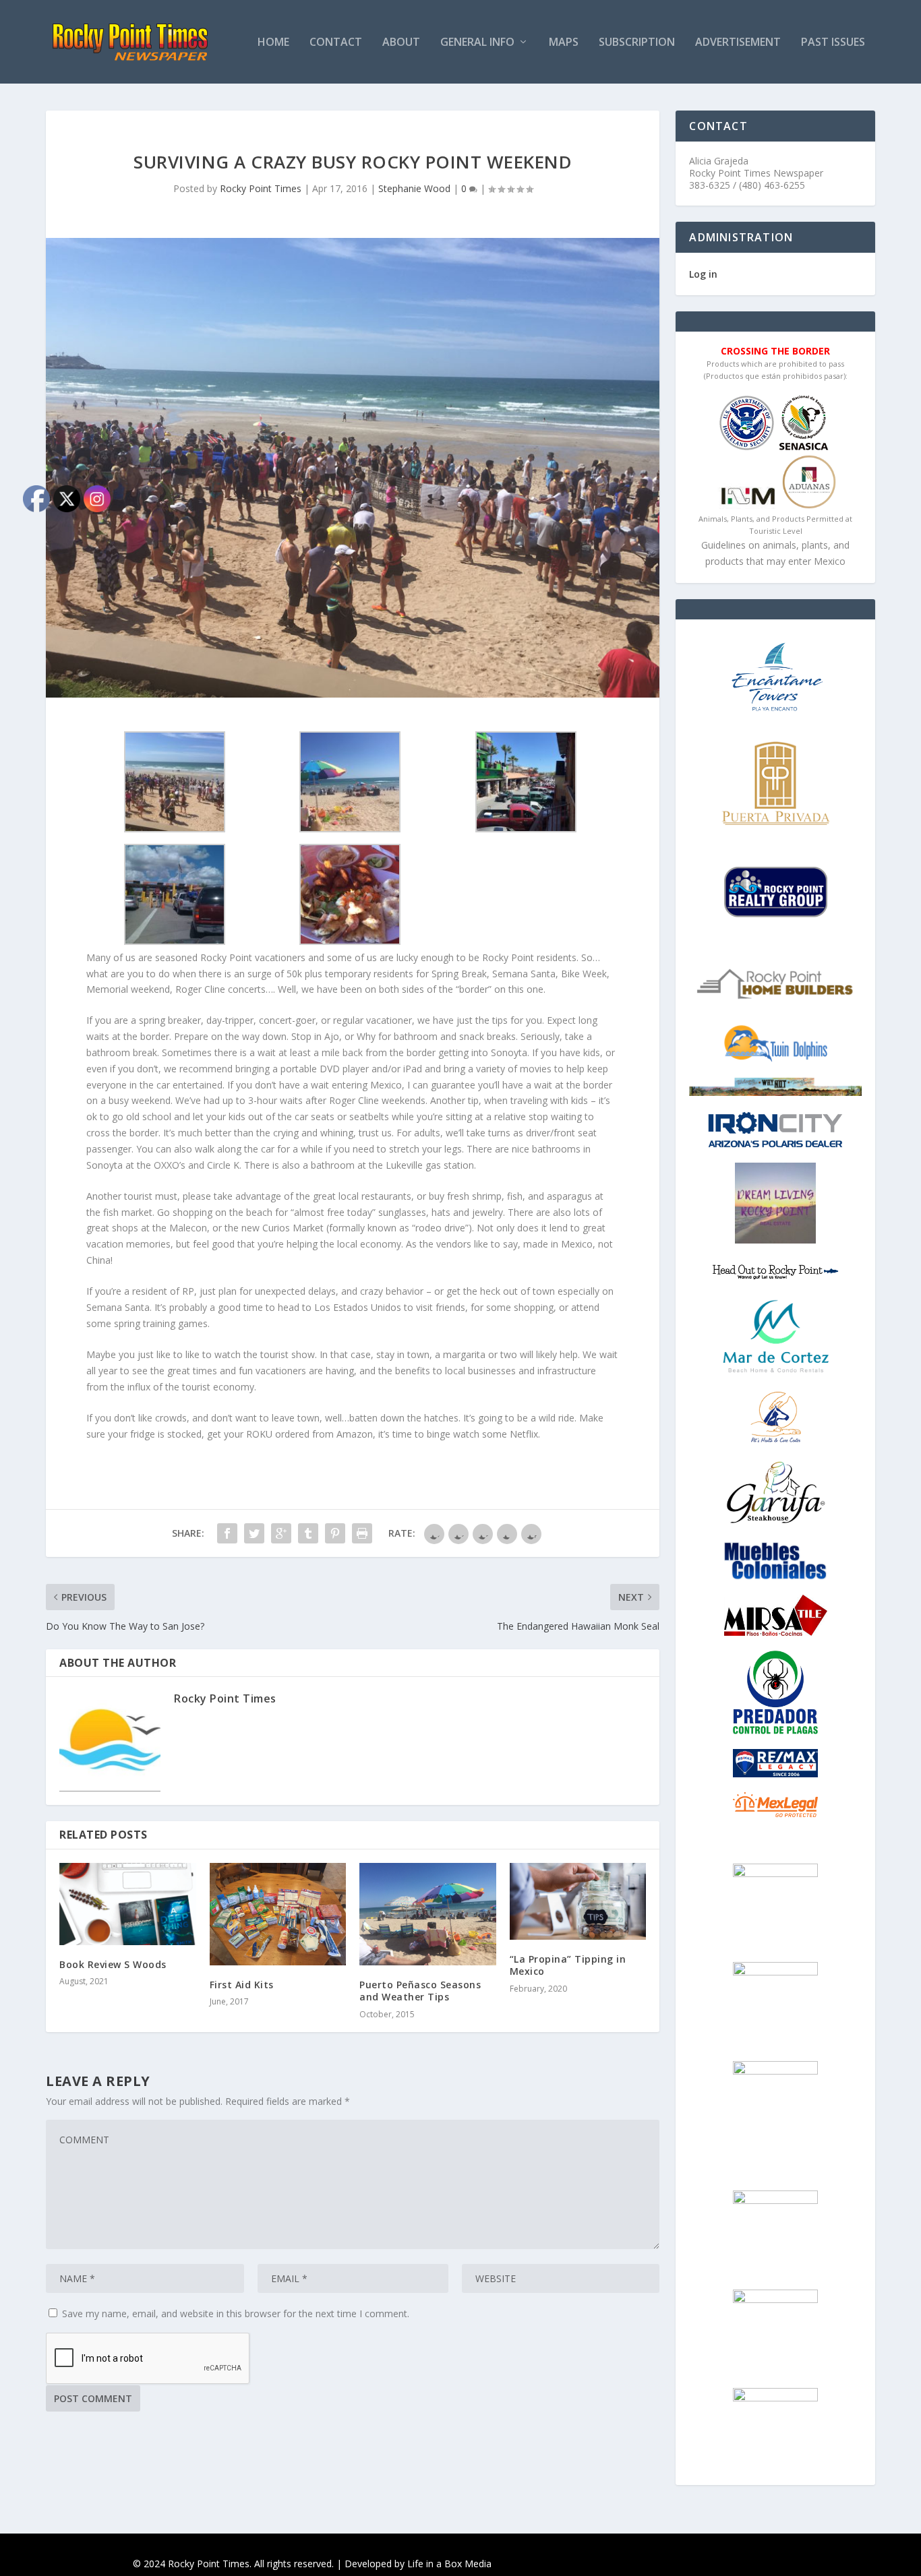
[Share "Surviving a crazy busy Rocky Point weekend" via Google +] (281, 1533)
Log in (703, 274)
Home (273, 43)
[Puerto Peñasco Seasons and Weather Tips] (428, 1914)
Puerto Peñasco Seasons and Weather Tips (420, 1991)
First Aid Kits (242, 1985)
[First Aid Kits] (278, 1914)
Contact (336, 43)
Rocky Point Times (261, 188)
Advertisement (738, 43)
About (401, 43)
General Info (477, 43)
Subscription (637, 43)
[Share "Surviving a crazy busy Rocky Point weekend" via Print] (362, 1533)
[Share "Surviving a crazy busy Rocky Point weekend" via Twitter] (254, 1533)
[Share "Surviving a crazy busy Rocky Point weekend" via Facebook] (227, 1533)
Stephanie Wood (414, 188)
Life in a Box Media (449, 2564)
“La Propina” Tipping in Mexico (568, 1965)
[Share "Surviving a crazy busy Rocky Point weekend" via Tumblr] (308, 1533)
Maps (564, 43)
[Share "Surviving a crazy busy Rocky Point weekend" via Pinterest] (335, 1533)
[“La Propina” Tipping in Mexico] (578, 1901)
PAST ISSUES (833, 43)
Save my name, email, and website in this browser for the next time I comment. (236, 2313)
